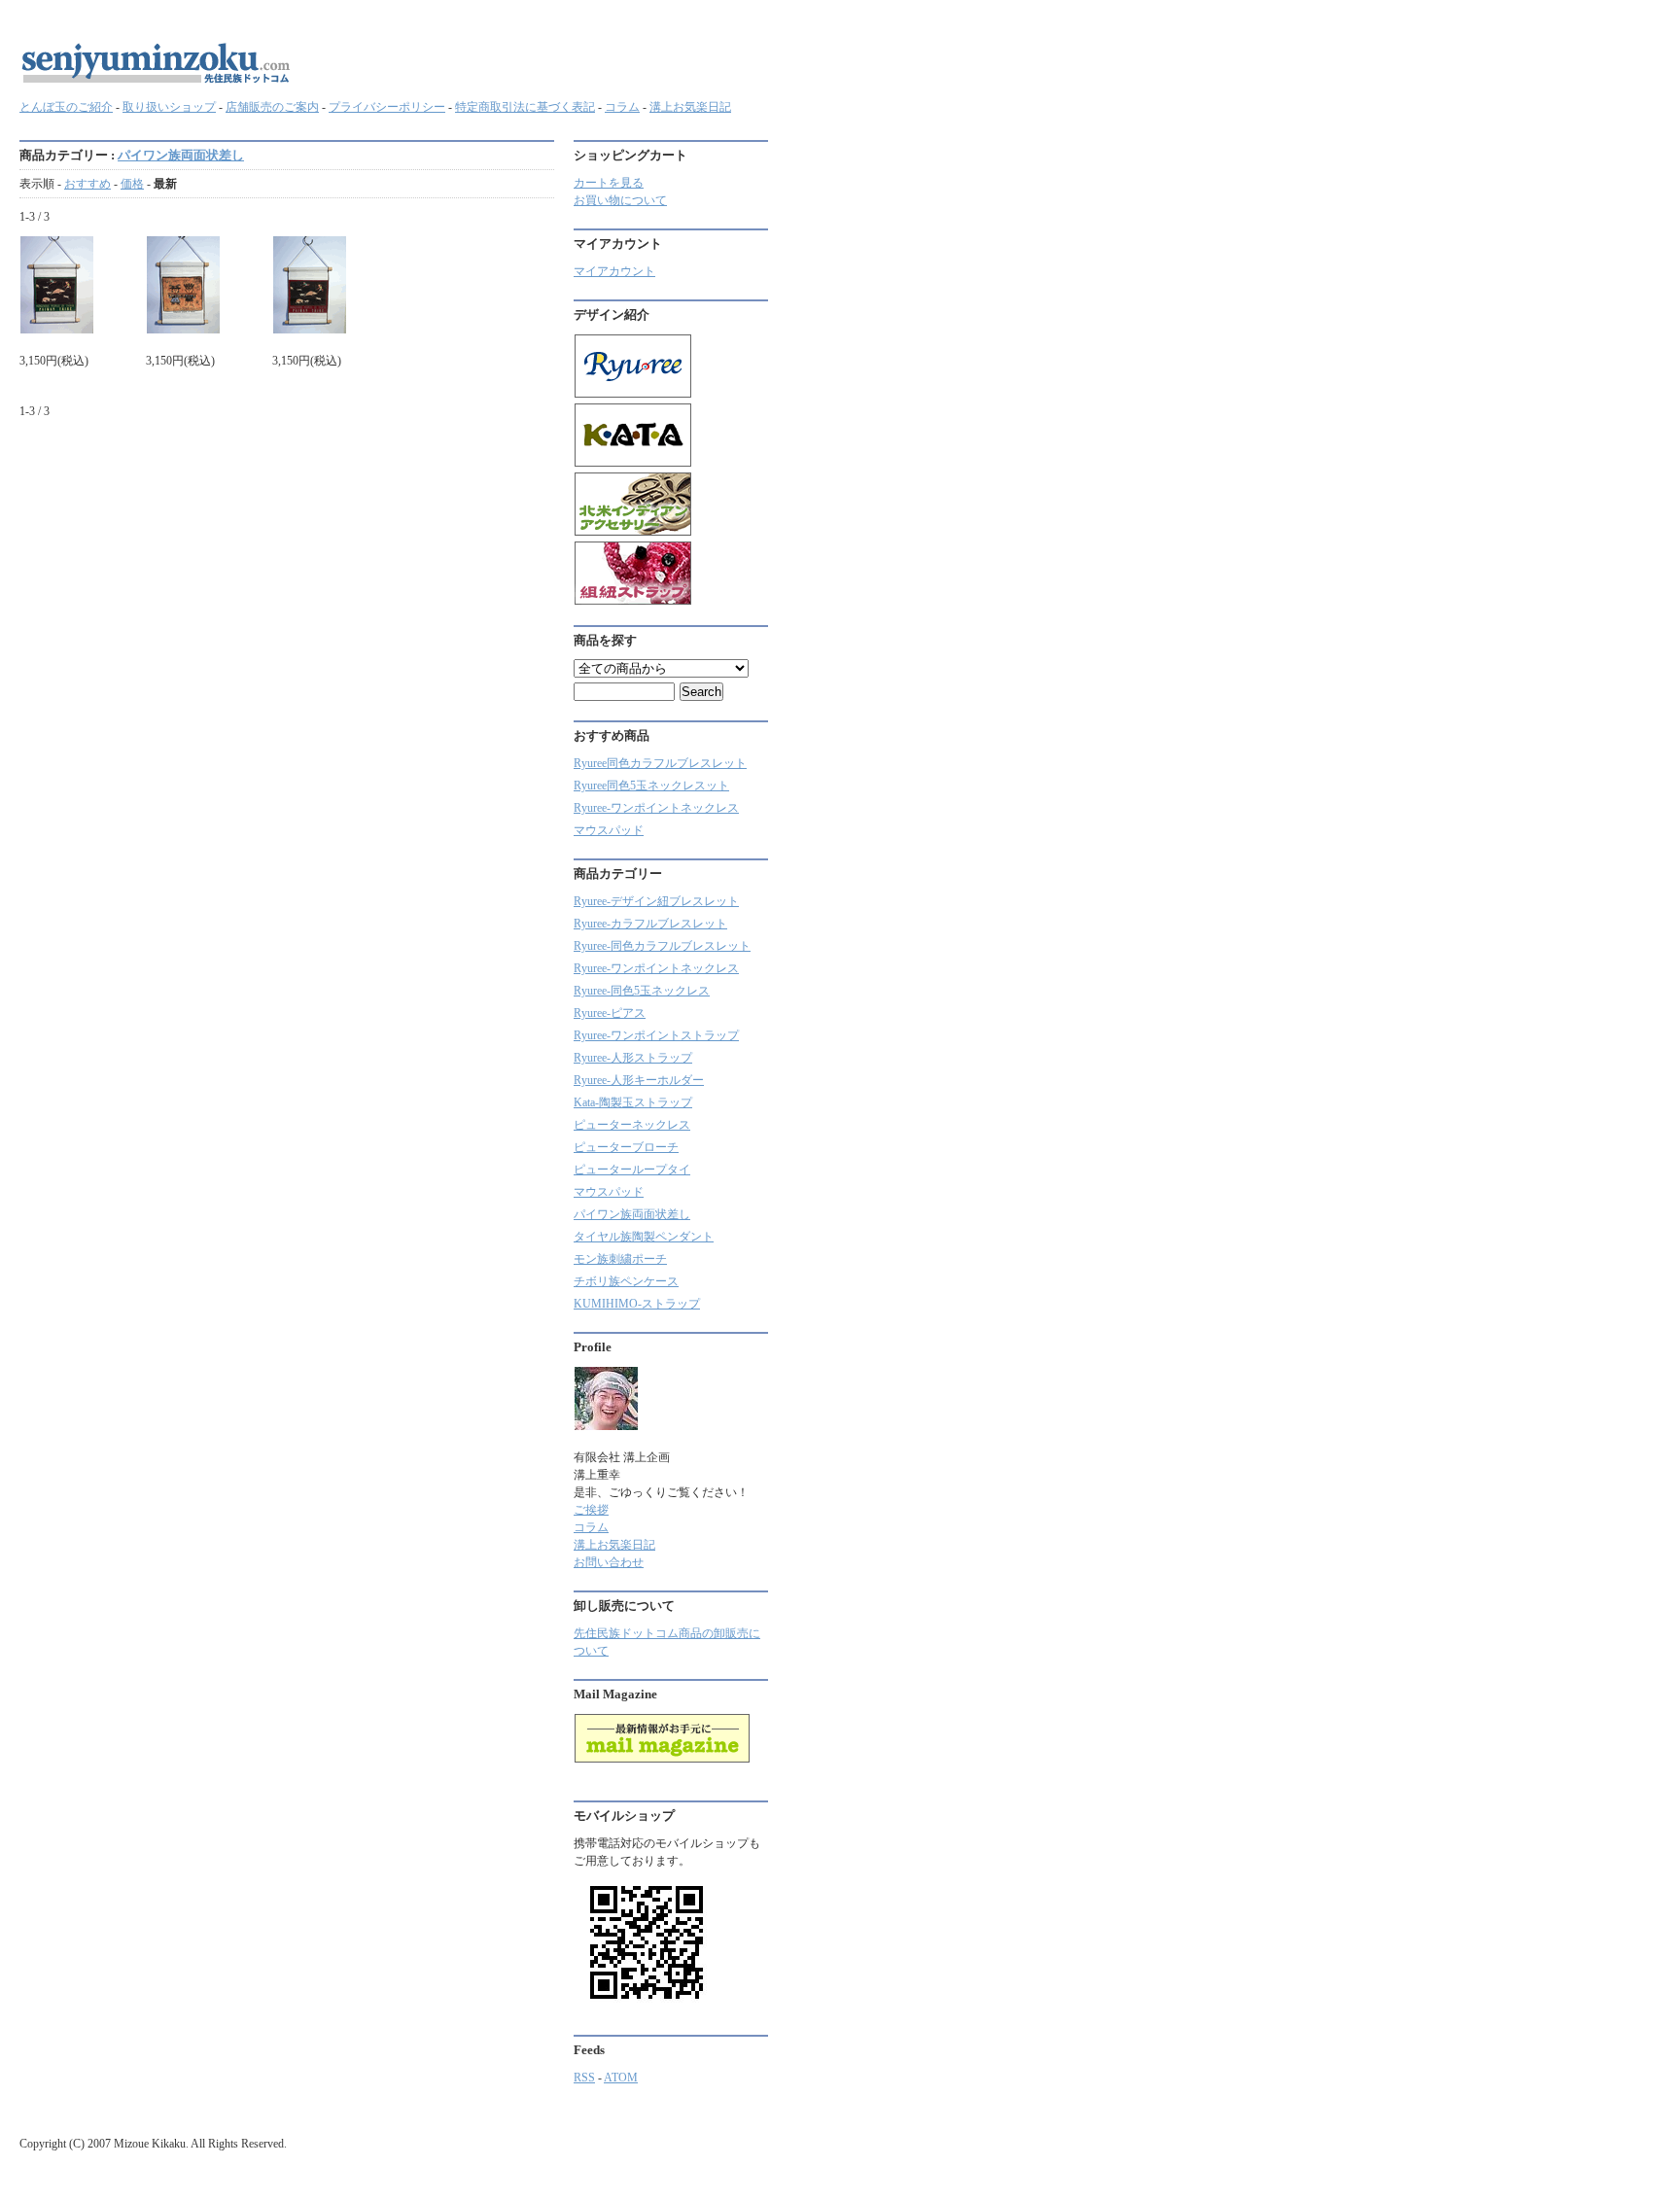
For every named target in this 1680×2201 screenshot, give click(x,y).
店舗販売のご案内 (272, 107)
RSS (584, 2078)
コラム (622, 107)
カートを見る (609, 183)
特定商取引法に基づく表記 (525, 107)
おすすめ (87, 184)
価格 (132, 184)
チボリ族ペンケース (626, 1281)
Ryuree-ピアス (610, 1013)
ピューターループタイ (632, 1170)
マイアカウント (614, 271)
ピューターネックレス (632, 1125)
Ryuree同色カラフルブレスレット (660, 763)
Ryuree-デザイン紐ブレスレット (656, 901)
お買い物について (620, 200)
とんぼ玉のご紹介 (66, 107)
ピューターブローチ (626, 1147)
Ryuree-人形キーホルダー (639, 1080)
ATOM (621, 2078)
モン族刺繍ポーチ (620, 1259)
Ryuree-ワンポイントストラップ (656, 1035)
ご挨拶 (591, 1510)
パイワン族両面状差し (181, 155)
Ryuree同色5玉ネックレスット (651, 786)
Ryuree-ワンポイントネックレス (656, 808)
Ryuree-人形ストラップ (633, 1058)
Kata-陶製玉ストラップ (633, 1102)
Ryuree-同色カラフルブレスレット (662, 946)
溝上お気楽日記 (690, 107)
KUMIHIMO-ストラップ (637, 1304)
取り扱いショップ (169, 107)
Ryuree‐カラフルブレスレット (650, 924)
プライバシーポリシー (387, 107)
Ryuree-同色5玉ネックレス (642, 991)
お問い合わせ (609, 1562)
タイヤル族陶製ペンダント (644, 1237)
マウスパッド (609, 830)
